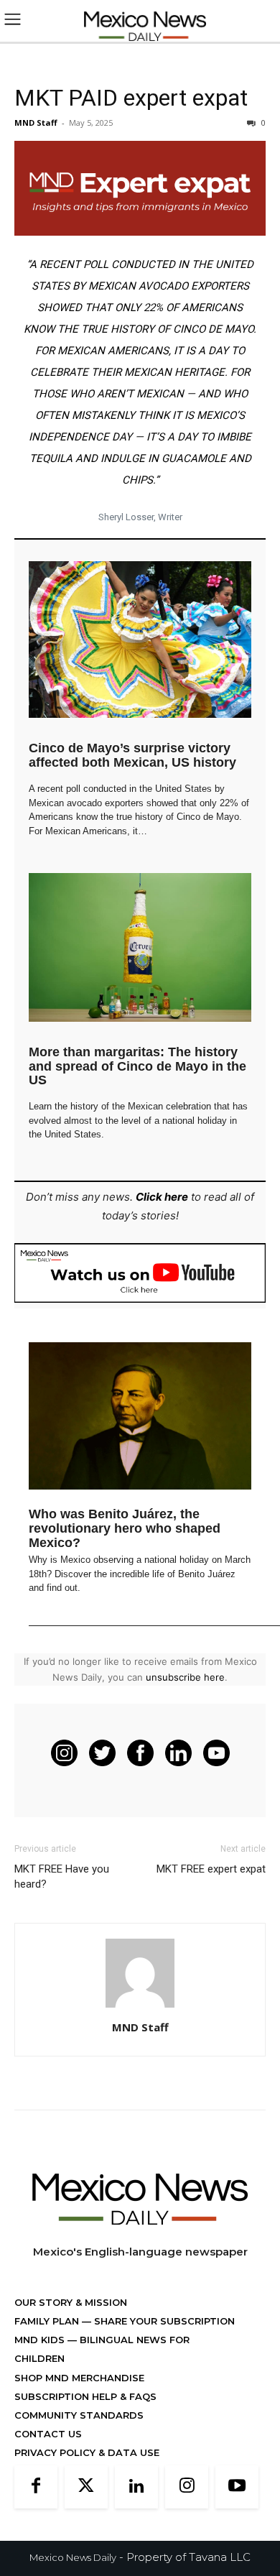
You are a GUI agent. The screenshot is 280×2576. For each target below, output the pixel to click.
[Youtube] (237, 2487)
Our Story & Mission (71, 2302)
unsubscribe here (185, 1677)
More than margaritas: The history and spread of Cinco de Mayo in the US (137, 1066)
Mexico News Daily (73, 2557)
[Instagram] (187, 2487)
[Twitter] (86, 2487)
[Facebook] (36, 2487)
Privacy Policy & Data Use (87, 2452)
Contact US (48, 2434)
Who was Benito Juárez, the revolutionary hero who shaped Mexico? (125, 1528)
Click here (162, 1197)
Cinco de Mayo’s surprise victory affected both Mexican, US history (132, 755)
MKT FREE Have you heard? (62, 1876)
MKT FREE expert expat (211, 1869)
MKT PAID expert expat (131, 98)
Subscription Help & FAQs (85, 2396)
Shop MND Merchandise (79, 2378)
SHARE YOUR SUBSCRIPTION (163, 2321)
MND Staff (36, 123)
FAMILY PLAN (48, 2321)
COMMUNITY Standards (79, 2415)
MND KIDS (41, 2340)
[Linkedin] (136, 2487)
